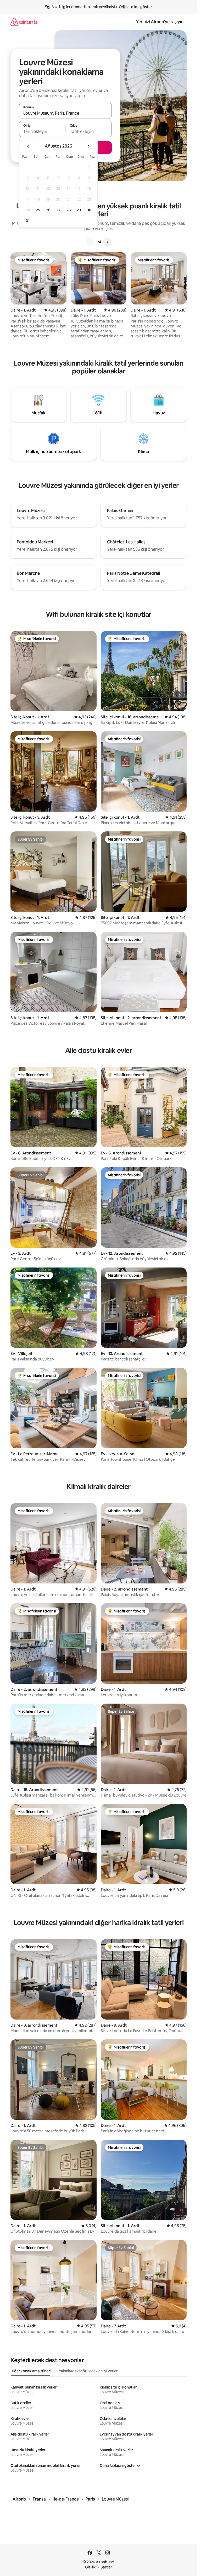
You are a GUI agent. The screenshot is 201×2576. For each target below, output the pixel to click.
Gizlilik (90, 2567)
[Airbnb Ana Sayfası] (24, 22)
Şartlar (106, 2567)
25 (38, 210)
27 (58, 210)
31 (28, 221)
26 (48, 210)
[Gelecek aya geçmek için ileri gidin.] (88, 146)
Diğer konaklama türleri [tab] (30, 2371)
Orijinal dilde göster (135, 7)
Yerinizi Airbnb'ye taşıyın (160, 22)
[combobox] (65, 113)
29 (79, 210)
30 (89, 210)
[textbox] (42, 131)
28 (69, 210)
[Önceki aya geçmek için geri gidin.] (28, 146)
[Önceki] (90, 242)
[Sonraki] (107, 242)
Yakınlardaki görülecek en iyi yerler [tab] (88, 2371)
